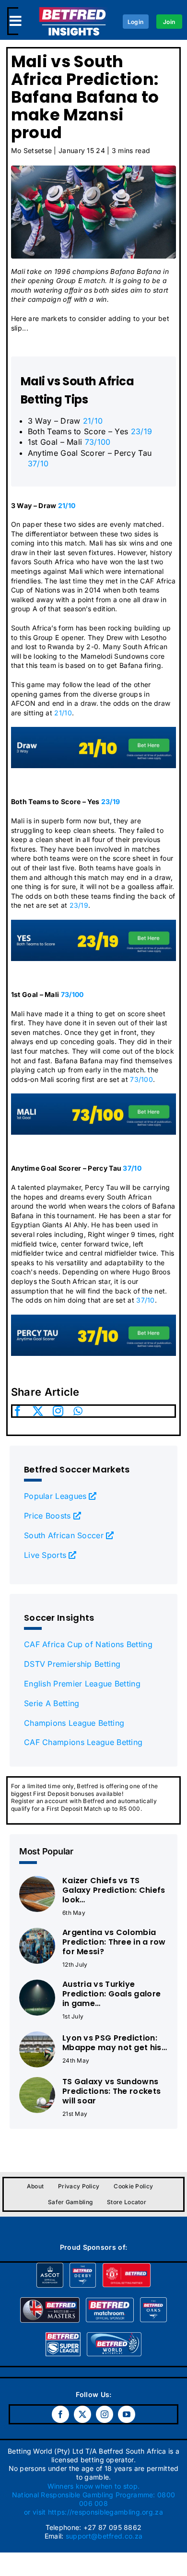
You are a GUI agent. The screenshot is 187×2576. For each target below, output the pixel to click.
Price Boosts (47, 1516)
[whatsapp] (78, 1411)
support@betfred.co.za (104, 2536)
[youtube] (127, 2414)
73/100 (98, 442)
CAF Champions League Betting (83, 1742)
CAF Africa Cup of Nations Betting (88, 1644)
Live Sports (45, 1555)
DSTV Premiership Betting (72, 1664)
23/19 (142, 431)
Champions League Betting (74, 1723)
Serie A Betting (52, 1703)
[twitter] (38, 1411)
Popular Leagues (55, 1496)
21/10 (93, 421)
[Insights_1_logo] (74, 12)
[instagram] (58, 1411)
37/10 (38, 463)
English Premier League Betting (82, 1684)
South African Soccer (64, 1535)
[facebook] (18, 1411)
